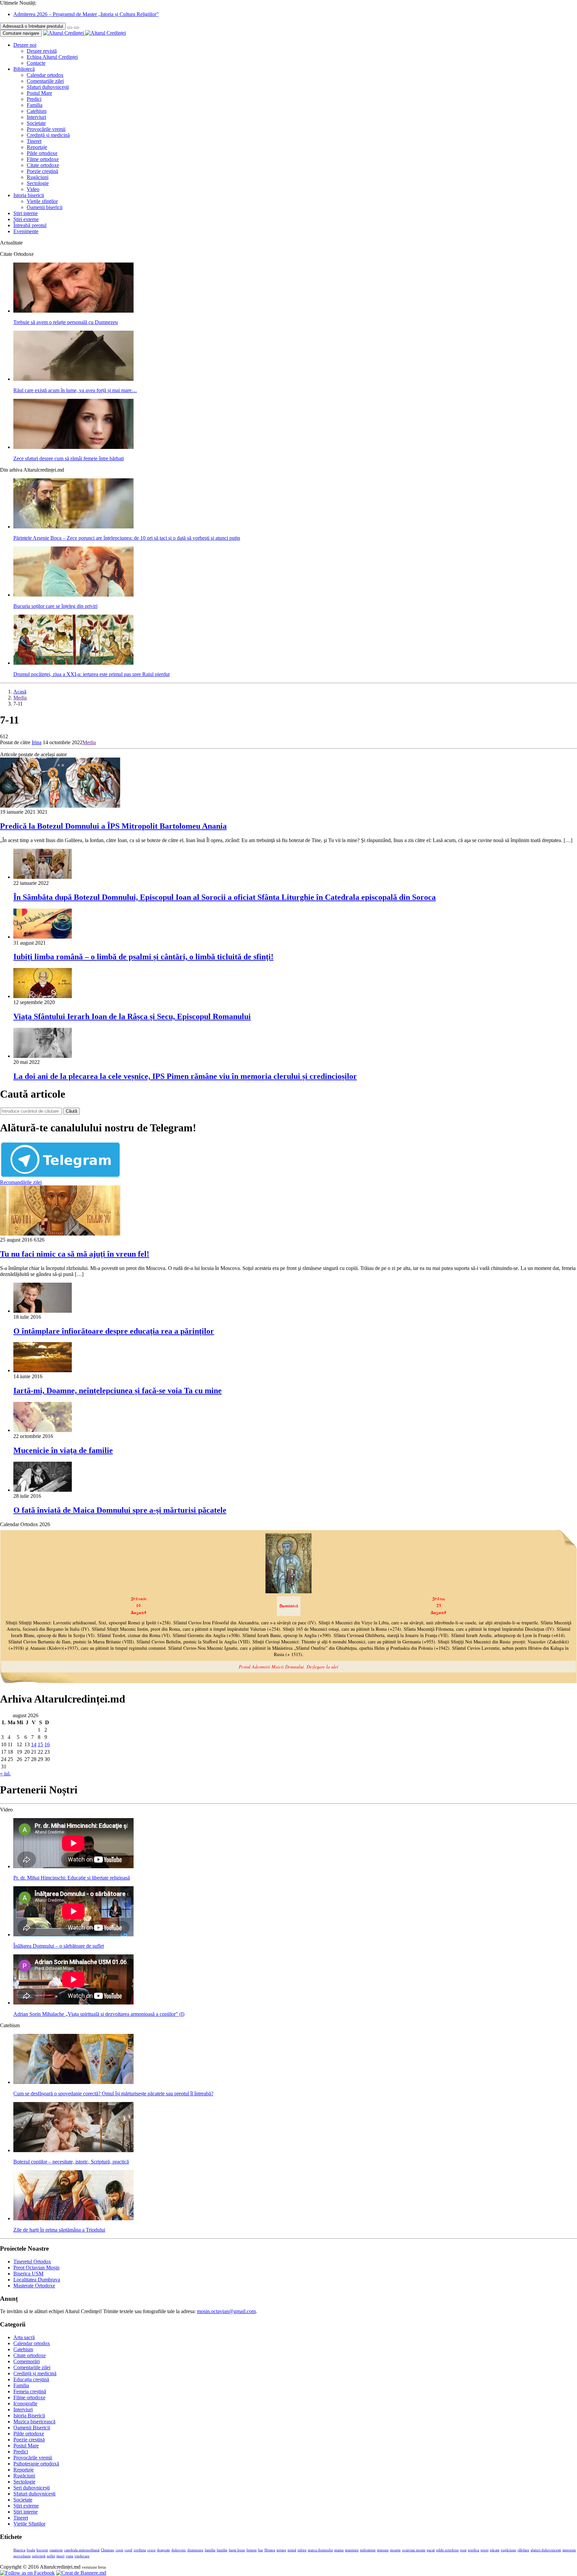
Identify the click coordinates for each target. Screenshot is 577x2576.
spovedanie (22, 2556)
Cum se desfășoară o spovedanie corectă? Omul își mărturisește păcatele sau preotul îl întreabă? (113, 2094)
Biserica (19, 2550)
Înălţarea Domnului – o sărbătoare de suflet (59, 1946)
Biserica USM (28, 2274)
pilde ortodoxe (447, 2550)
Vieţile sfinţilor (42, 201)
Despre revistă (42, 51)
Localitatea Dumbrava (37, 2280)
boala (31, 2550)
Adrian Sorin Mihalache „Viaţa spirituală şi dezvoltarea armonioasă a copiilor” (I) (99, 2014)
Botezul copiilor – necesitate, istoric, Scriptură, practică (71, 2162)
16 (47, 1744)
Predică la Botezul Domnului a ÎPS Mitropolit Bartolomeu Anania (113, 826)
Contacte (36, 63)
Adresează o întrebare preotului (33, 26)
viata (69, 2556)
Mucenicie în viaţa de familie (63, 1450)
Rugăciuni (38, 177)
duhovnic (179, 2550)
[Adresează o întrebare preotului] (70, 28)
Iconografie (25, 2403)
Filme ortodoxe (43, 159)
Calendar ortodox (45, 75)
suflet (51, 2556)
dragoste (163, 2550)
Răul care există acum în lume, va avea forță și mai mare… (75, 390)
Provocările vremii (46, 129)
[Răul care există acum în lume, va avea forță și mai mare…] (73, 379)
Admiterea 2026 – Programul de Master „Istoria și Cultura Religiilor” (86, 14)
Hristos (270, 2550)
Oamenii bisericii (45, 207)
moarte (395, 2550)
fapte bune (237, 2550)
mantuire (352, 2550)
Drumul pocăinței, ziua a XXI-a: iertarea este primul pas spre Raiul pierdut (91, 674)
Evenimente (26, 231)
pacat (431, 2550)
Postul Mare (39, 93)
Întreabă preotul (30, 225)
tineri (60, 2556)
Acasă (20, 692)
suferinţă (39, 2556)
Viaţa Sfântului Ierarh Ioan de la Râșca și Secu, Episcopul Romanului (132, 1016)
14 (34, 1744)
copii (119, 2550)
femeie (252, 2550)
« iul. (5, 1774)
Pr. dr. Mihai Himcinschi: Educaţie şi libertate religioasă (72, 1878)
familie (222, 2550)
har (261, 2550)
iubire (302, 2550)
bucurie (42, 2550)
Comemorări (27, 2361)
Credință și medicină (48, 135)
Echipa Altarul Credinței (52, 57)
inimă (292, 2550)
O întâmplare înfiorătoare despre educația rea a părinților (114, 1331)
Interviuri (36, 117)
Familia (35, 105)
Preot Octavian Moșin (36, 2268)
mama (339, 2550)
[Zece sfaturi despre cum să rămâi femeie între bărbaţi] (73, 447)
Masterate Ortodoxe (34, 2286)
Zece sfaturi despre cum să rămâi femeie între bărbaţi (69, 458)
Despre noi (25, 45)
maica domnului (320, 2550)
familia (210, 2550)
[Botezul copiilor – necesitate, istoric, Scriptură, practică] (73, 2150)
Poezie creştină (42, 171)
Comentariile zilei (45, 81)
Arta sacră (24, 2337)
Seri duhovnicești (32, 2488)
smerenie (569, 2550)
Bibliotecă (24, 69)
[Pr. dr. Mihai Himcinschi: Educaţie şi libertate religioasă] (73, 1866)
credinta (140, 2550)
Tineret (34, 141)
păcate (495, 2550)
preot (485, 2550)
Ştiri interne (26, 213)
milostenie (368, 2550)
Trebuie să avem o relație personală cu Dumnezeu (66, 322)
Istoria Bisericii (29, 2416)
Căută (71, 1111)
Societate (36, 123)
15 (40, 1744)
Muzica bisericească (34, 2422)
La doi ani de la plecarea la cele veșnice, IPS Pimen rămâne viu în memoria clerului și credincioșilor (185, 1076)
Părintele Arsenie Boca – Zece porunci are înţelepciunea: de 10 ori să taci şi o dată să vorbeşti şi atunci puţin (127, 538)
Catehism (37, 111)
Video (33, 189)
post (463, 2550)
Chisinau (108, 2550)
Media (20, 698)
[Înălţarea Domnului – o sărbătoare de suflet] (73, 1935)
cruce (151, 2550)
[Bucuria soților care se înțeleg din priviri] (73, 595)
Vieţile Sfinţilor (29, 2524)
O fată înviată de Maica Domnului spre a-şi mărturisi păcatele (120, 1510)
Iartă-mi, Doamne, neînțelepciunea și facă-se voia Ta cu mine (118, 1391)
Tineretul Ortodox (32, 2262)
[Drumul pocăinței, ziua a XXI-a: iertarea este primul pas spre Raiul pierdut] (73, 663)
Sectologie (38, 183)
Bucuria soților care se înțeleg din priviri (55, 606)
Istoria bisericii (29, 195)
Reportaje (37, 147)
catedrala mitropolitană (82, 2550)
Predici (34, 99)
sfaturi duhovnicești (546, 2550)
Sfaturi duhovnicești (48, 87)
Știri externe (26, 219)
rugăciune (509, 2550)
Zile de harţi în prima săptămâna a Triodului (59, 2230)
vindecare (82, 2556)
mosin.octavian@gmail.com (226, 2311)
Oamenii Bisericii (32, 2428)
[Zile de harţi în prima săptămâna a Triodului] (73, 2218)
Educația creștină (31, 2379)
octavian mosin (414, 2550)
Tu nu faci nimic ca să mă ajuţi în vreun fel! (75, 1254)
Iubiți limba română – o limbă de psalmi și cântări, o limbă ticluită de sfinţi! (143, 957)
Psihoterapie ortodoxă (36, 2464)
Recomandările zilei (21, 1182)
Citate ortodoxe (43, 165)
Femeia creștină (30, 2391)
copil (128, 2550)
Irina (37, 742)
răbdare (523, 2550)
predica (473, 2550)
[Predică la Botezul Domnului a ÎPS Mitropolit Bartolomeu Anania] (60, 806)
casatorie (56, 2550)
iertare (281, 2550)
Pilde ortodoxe (42, 153)
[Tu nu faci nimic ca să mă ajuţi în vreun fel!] (60, 1234)
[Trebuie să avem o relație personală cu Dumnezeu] (73, 311)
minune (383, 2550)
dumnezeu (195, 2550)
